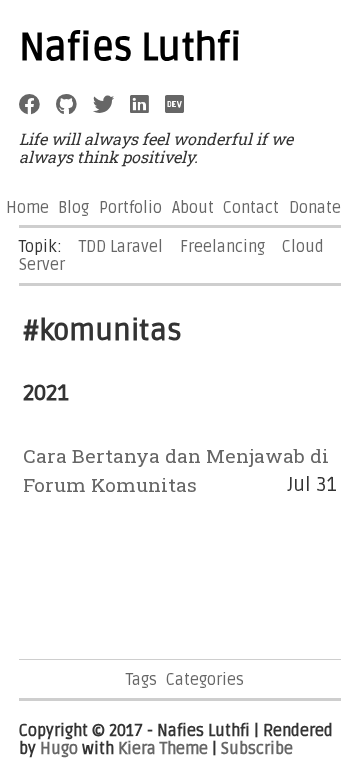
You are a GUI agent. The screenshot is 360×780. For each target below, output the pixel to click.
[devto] (174, 104)
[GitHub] (66, 104)
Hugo (59, 749)
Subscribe (257, 749)
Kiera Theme (163, 749)
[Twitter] (103, 104)
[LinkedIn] (139, 104)
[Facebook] (29, 104)
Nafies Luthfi (130, 48)
